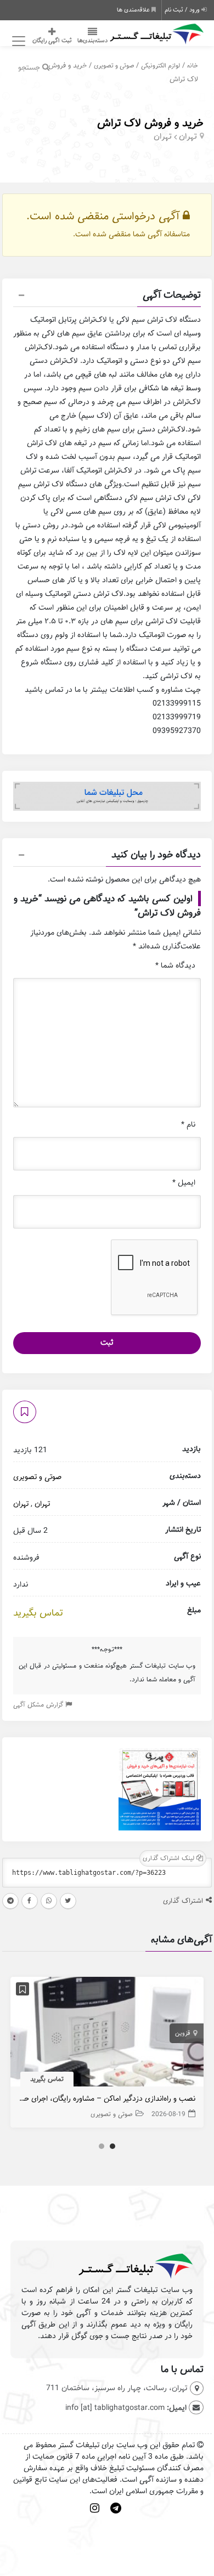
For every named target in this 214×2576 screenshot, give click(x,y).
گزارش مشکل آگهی (39, 1705)
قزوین (183, 2033)
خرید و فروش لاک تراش (150, 123)
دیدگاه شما (175, 966)
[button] (107, 297)
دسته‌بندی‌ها (92, 41)
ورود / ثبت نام (183, 10)
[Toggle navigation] (17, 41)
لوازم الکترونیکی (161, 66)
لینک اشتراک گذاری (170, 1858)
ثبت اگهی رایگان (52, 41)
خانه (193, 66)
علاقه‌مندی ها (134, 10)
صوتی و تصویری (114, 66)
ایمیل (184, 1183)
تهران (188, 137)
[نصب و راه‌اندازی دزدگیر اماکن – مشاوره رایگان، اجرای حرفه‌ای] (107, 2035)
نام (188, 1125)
